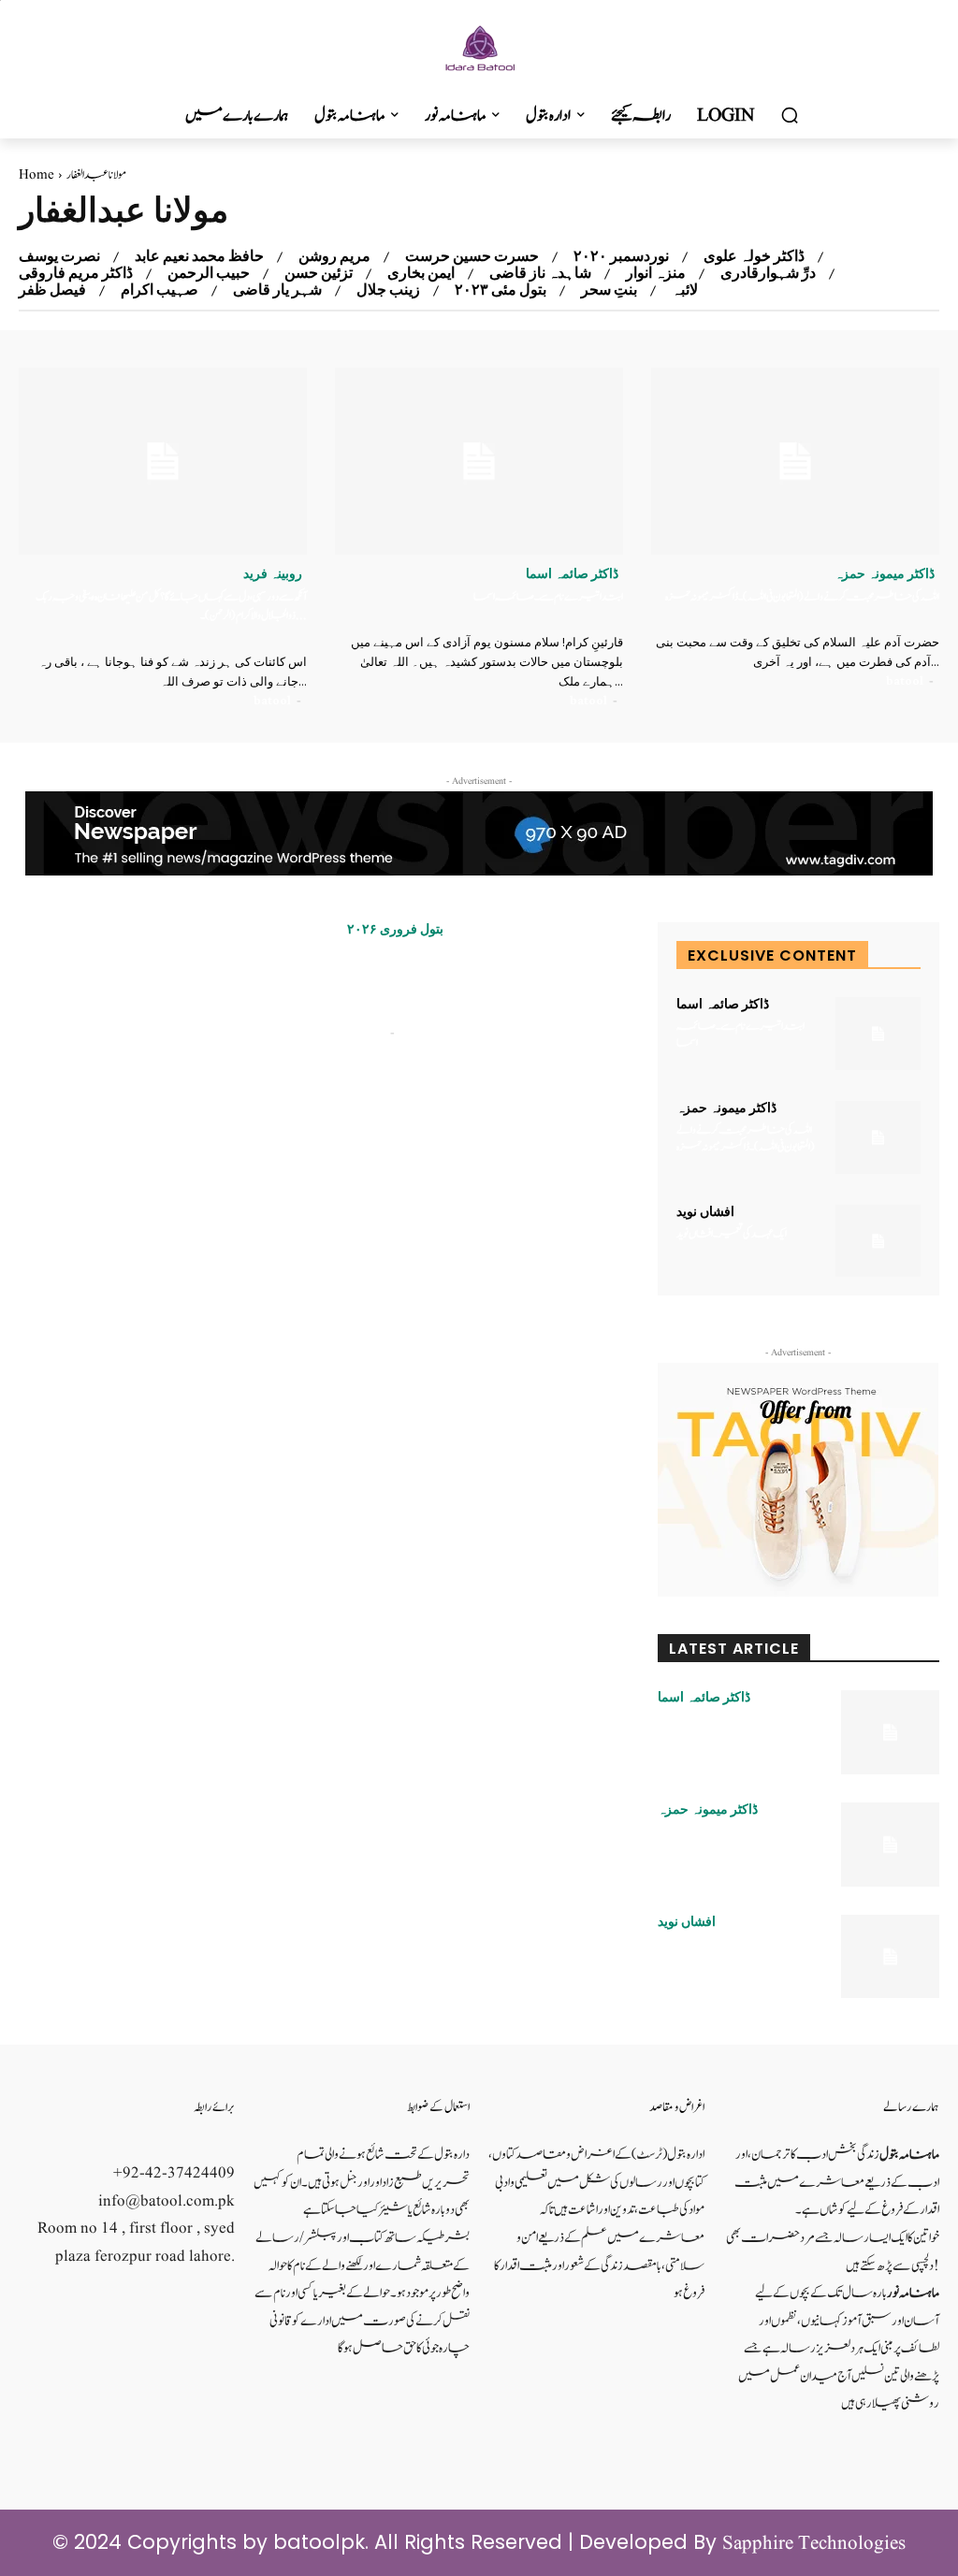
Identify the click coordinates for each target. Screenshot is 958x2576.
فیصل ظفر (52, 290)
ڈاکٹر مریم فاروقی (76, 273)
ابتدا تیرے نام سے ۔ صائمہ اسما (548, 597)
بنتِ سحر (609, 290)
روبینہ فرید (273, 573)
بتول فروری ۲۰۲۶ (395, 929)
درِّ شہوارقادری (768, 273)
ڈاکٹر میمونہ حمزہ (885, 573)
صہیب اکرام (160, 290)
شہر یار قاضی (277, 290)
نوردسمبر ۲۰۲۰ (621, 256)
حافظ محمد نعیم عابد (199, 256)
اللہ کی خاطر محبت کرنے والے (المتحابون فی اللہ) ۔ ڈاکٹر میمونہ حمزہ (802, 597)
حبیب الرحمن (209, 273)
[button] (790, 116)
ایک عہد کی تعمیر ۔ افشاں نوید (732, 1234)
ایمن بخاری (421, 273)
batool (272, 700)
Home (36, 175)
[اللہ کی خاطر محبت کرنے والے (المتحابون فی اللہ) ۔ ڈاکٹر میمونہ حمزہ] (795, 461)
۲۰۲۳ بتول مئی (501, 290)
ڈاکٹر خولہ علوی (754, 256)
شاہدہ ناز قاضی (540, 273)
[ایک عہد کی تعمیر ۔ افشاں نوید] (878, 1241)
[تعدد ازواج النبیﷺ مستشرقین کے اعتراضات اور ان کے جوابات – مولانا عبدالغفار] (178, 1021)
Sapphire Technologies (814, 2544)
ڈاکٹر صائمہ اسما (572, 573)
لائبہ (685, 290)
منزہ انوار (656, 273)
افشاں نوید (705, 1211)
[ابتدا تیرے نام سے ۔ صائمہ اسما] (479, 461)
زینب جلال (388, 290)
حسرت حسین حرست (472, 256)
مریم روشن (334, 256)
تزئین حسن (319, 273)
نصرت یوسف (59, 256)
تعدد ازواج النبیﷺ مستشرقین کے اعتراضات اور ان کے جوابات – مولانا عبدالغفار (450, 984)
